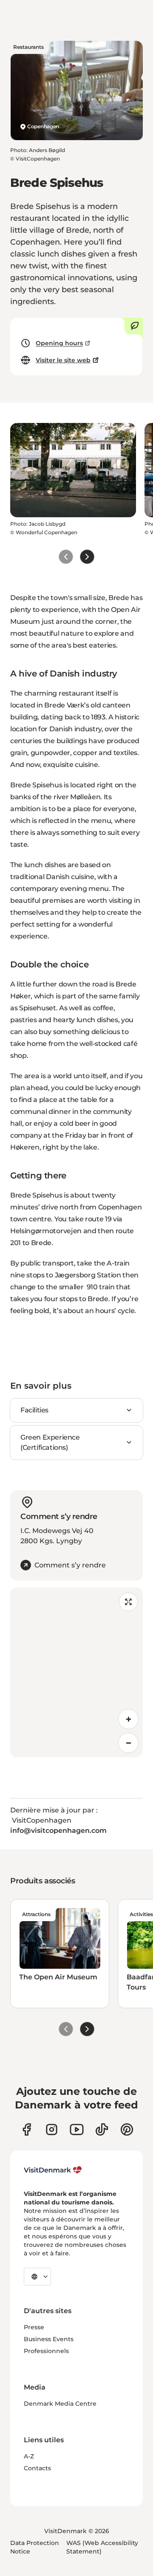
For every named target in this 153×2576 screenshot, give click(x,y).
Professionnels (46, 2351)
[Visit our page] (52, 2129)
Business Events (49, 2339)
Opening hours (59, 343)
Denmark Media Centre (60, 2404)
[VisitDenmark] (53, 2170)
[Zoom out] (128, 1743)
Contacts (37, 2468)
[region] (76, 1672)
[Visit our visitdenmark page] (77, 2129)
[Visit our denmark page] (27, 2129)
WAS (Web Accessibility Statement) (102, 2547)
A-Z (29, 2456)
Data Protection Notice (35, 2547)
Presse (34, 2327)
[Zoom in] (128, 1719)
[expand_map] (128, 1602)
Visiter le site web (63, 360)
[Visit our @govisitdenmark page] (102, 2129)
